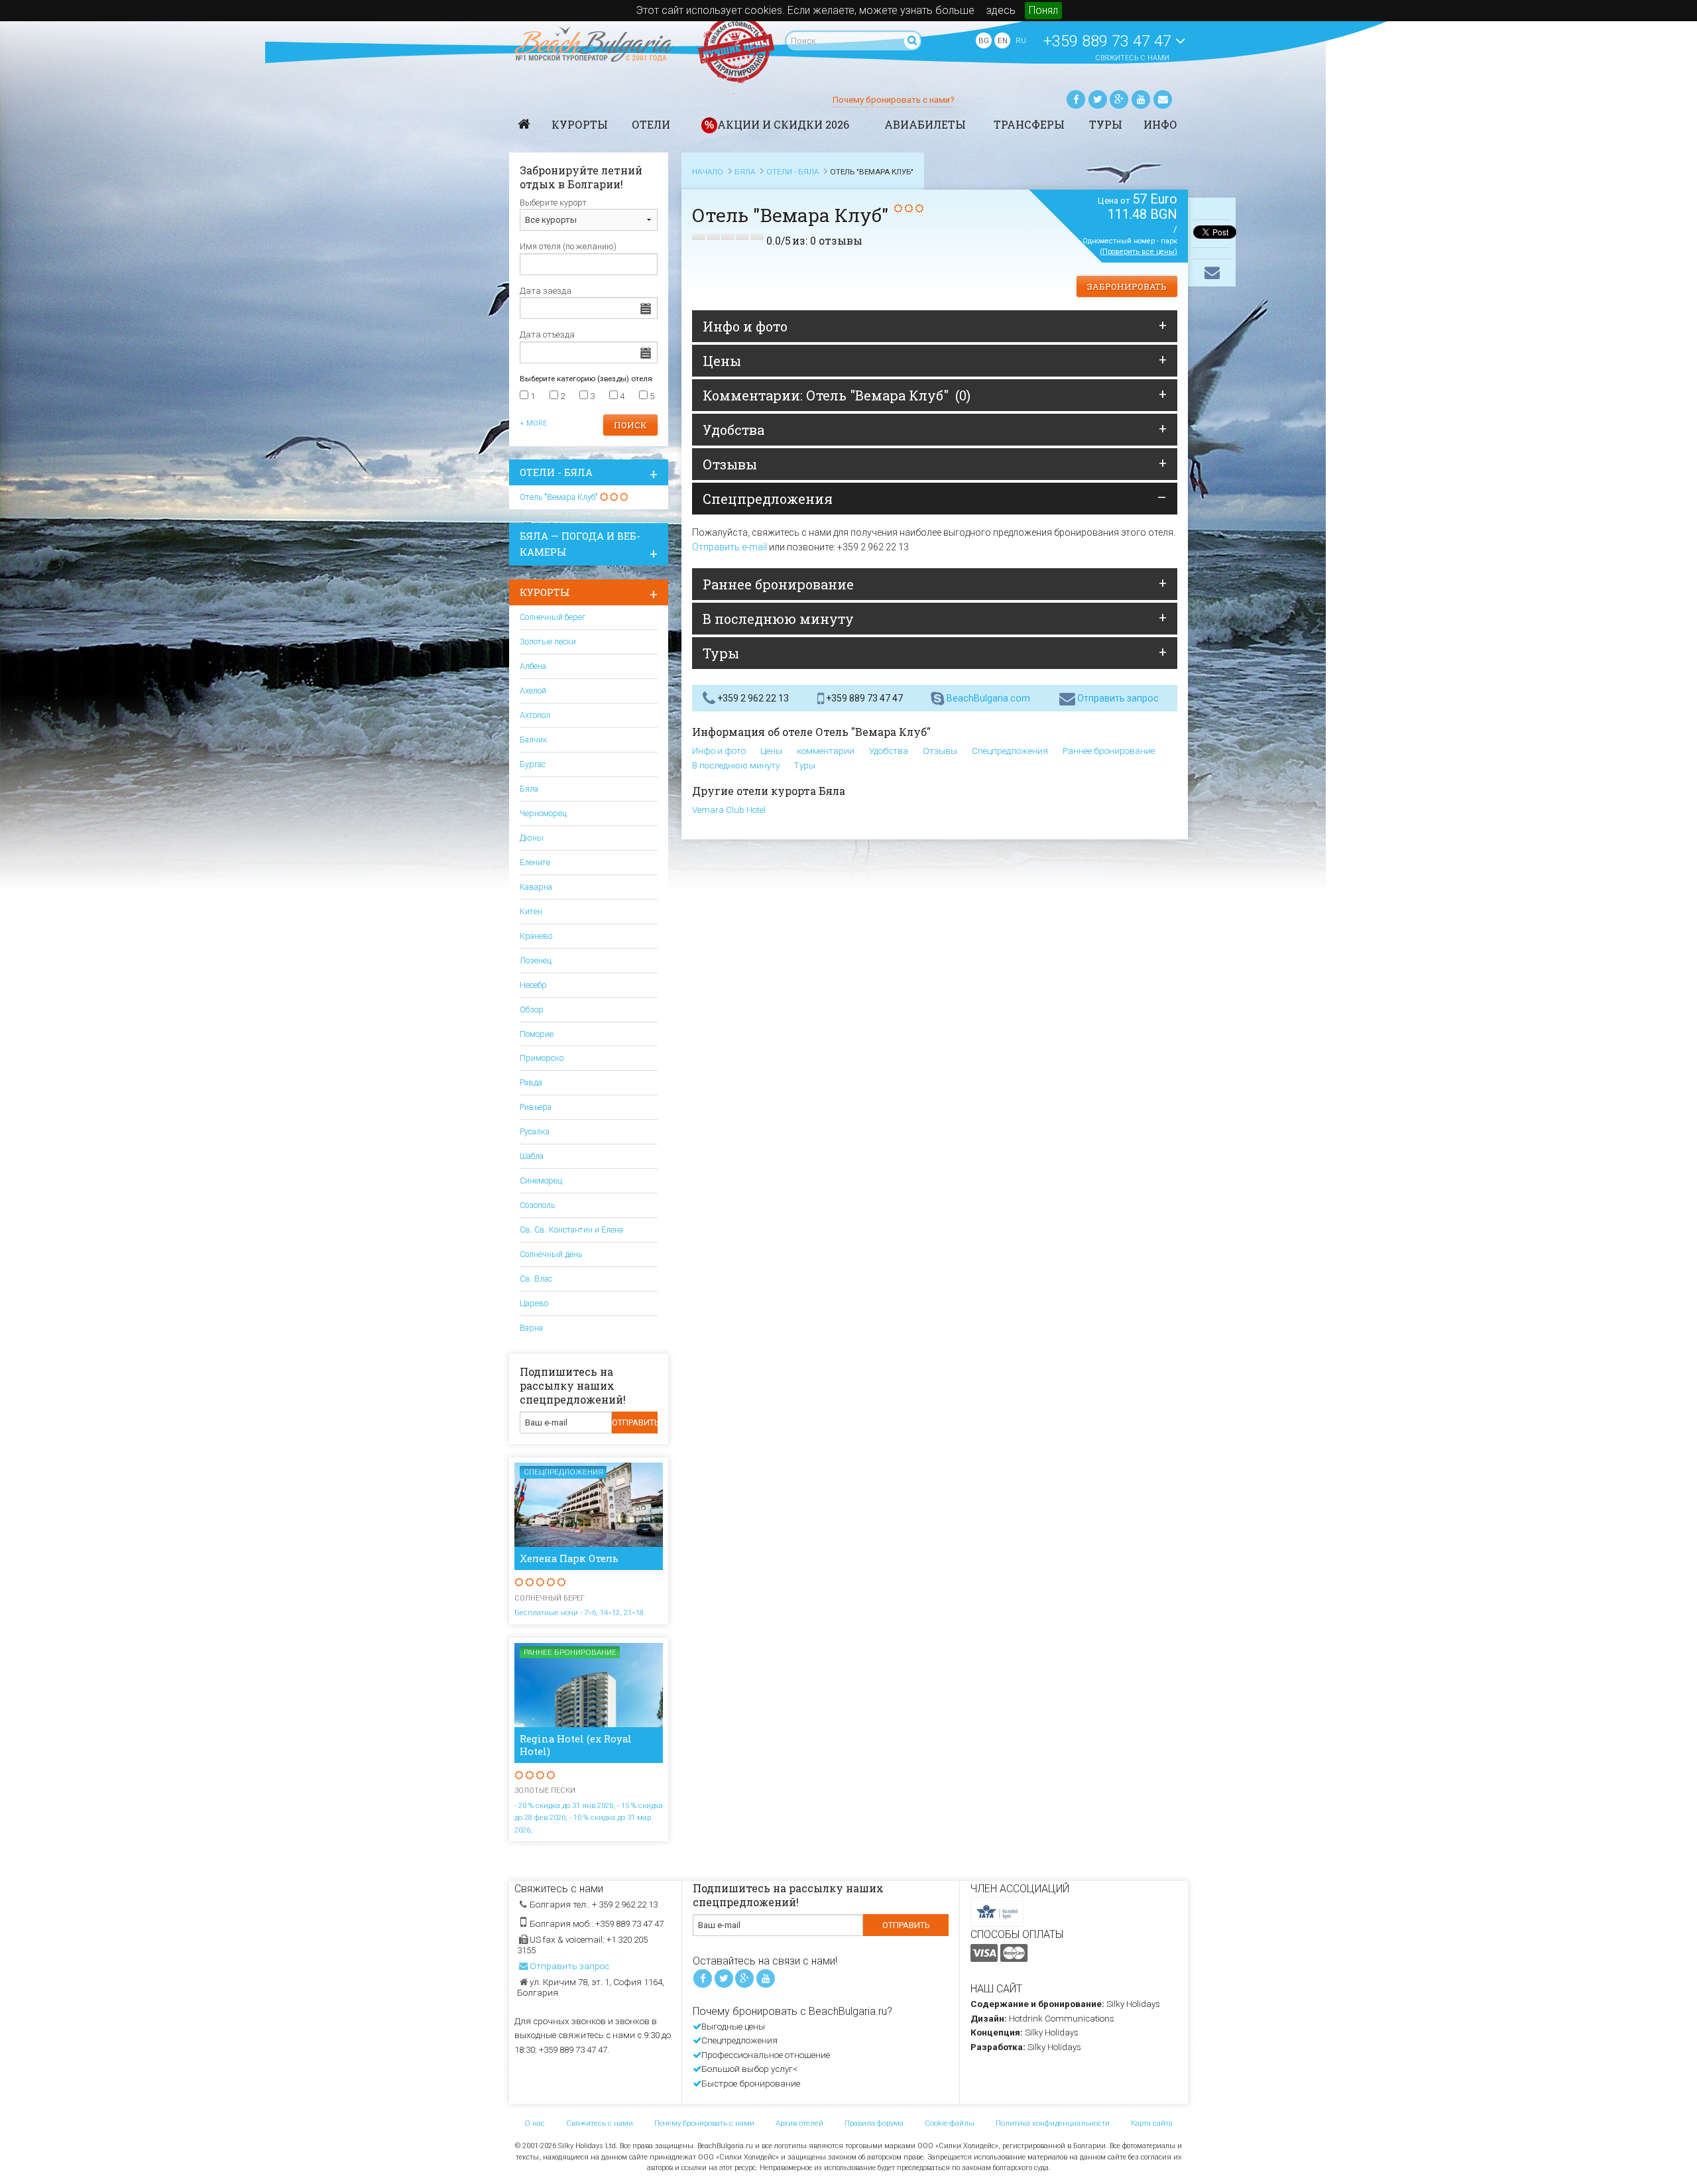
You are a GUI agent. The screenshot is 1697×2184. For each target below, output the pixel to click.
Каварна (536, 887)
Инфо (1160, 124)
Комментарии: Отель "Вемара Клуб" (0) (837, 395)
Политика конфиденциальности (1053, 2123)
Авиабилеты (925, 124)
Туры (1106, 124)
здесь (1001, 10)
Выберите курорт (553, 203)
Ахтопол (535, 715)
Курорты (580, 124)
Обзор (532, 1009)
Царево (534, 1303)
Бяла (529, 789)
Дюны (532, 838)
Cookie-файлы (950, 2123)
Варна (531, 1328)
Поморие (537, 1034)
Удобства (733, 430)
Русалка (535, 1131)
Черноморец (543, 813)
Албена (533, 666)
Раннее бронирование (778, 584)
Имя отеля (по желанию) (568, 246)
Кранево (536, 936)
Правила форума (874, 2123)
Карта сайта (1152, 2123)
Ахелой (533, 691)
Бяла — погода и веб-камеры (580, 544)
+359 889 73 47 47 (1109, 41)
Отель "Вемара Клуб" (559, 497)
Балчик (534, 740)
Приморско (542, 1058)
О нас (535, 2123)
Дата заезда (546, 291)
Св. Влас (536, 1279)
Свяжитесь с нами (1132, 58)
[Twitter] (1098, 99)
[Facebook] (1076, 99)
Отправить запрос (1117, 698)
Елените (535, 862)
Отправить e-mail (730, 547)
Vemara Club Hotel (729, 810)
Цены (722, 361)
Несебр (533, 985)
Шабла (532, 1156)
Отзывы (730, 464)
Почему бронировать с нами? (894, 100)
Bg (984, 40)
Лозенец (536, 960)
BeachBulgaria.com (987, 698)
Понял (1043, 10)
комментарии (826, 751)
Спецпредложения (768, 499)
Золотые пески (548, 641)
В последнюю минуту (778, 619)
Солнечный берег (553, 617)
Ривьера (536, 1107)
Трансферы (1029, 124)
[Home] (524, 124)
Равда (531, 1082)
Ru (1021, 40)
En (1003, 40)
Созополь (537, 1205)
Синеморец (541, 1181)
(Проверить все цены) (1139, 252)
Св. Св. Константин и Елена (571, 1230)
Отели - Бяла (556, 472)
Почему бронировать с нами (704, 2123)
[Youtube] (1141, 99)
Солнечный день (551, 1254)
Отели (651, 124)
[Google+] (1119, 99)
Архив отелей (799, 2123)
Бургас (533, 764)
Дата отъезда (547, 334)
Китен (531, 911)
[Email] (1163, 99)
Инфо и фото (745, 326)
